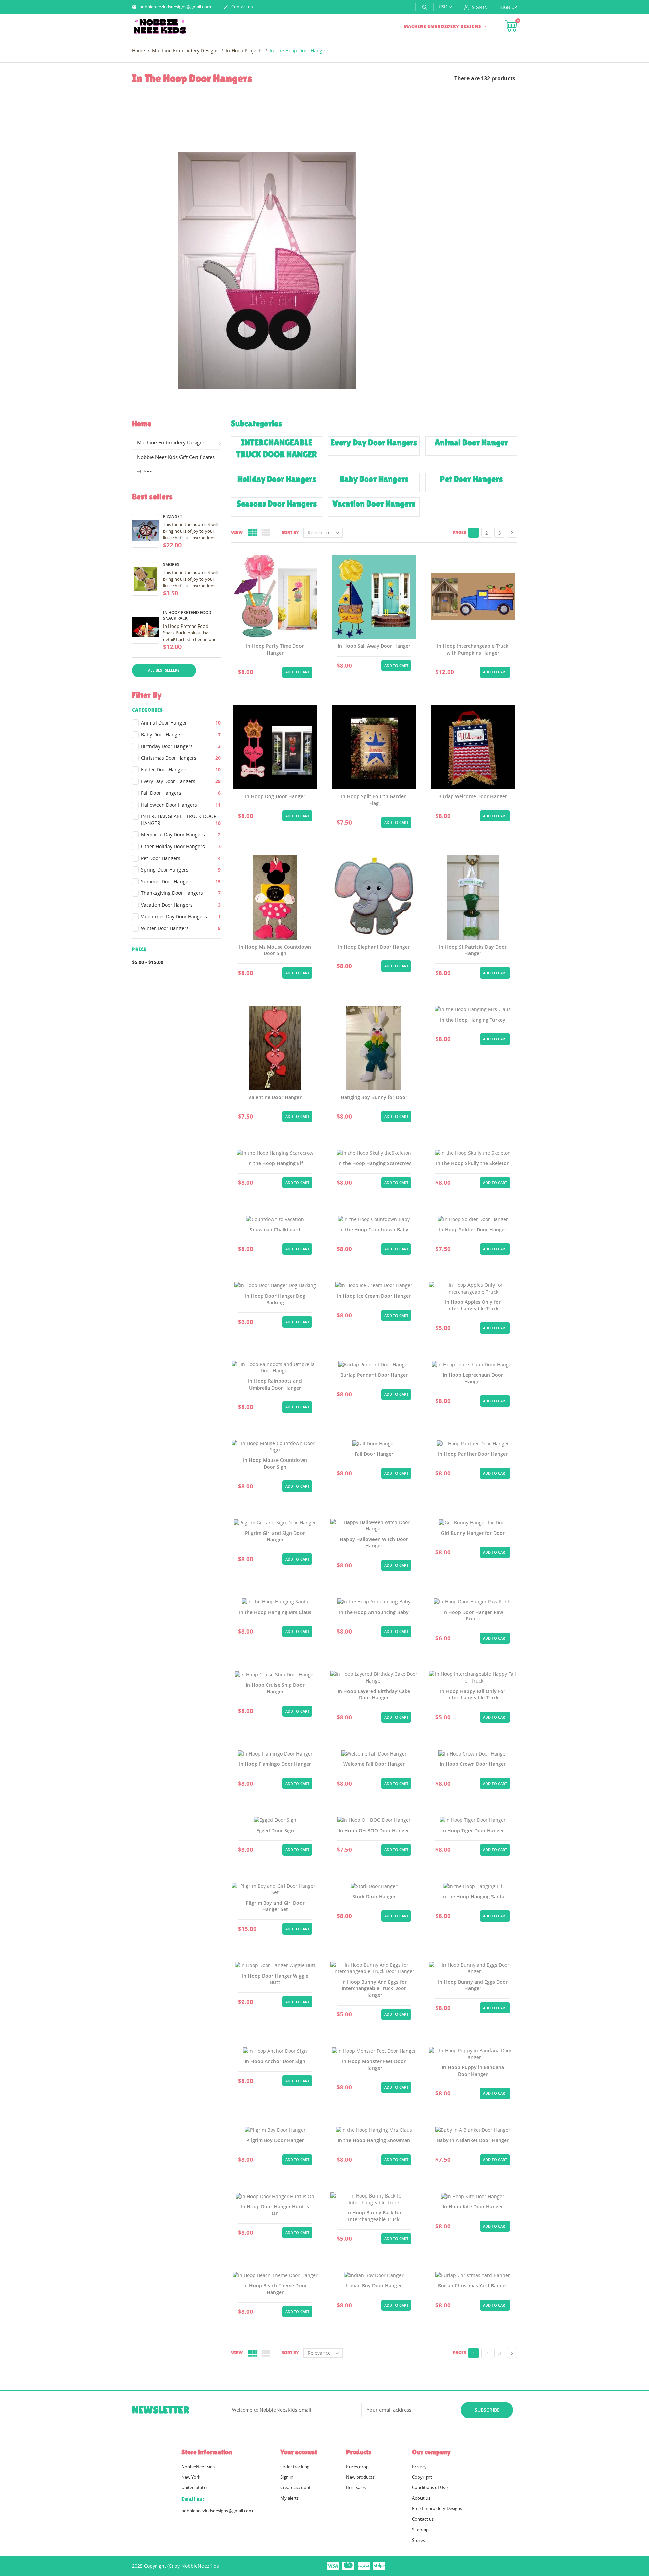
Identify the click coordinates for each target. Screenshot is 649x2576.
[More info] (275, 671)
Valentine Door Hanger (275, 1097)
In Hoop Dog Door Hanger (275, 796)
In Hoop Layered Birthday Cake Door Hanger (374, 1695)
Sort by (290, 532)
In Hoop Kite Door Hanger (473, 2206)
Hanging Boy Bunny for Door (374, 1097)
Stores (418, 2540)
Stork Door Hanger (374, 1897)
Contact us (238, 7)
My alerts (290, 2498)
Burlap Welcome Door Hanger (473, 796)
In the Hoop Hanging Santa (473, 1897)
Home (142, 424)
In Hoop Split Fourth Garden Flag (374, 800)
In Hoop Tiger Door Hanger (473, 1830)
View (237, 532)
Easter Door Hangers (181, 770)
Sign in (287, 2477)
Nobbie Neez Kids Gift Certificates (176, 457)
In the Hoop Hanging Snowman (374, 2140)
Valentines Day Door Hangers (181, 917)
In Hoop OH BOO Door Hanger (374, 1830)
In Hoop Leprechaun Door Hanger (473, 1378)
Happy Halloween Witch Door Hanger (374, 1542)
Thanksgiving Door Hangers (181, 893)
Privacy (419, 2467)
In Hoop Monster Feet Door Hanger (374, 2065)
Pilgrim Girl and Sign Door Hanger (275, 1536)
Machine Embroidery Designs (443, 26)
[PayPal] (364, 2566)
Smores (171, 565)
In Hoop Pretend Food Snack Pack (187, 615)
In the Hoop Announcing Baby (374, 1612)
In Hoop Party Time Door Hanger (275, 649)
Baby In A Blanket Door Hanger (473, 2140)
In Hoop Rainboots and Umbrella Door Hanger (275, 1384)
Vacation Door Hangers (181, 905)
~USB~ (145, 471)
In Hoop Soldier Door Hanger (473, 1230)
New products (360, 2477)
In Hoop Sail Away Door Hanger (374, 646)
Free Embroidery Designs (437, 2508)
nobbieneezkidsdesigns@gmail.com (171, 7)
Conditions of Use (430, 2487)
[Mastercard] (348, 2566)
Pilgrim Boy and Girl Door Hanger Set (275, 1906)
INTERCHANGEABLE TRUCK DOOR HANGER (181, 820)
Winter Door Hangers (181, 928)
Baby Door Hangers (181, 734)
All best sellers (164, 670)
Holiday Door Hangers (277, 479)
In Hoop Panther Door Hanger (473, 1454)
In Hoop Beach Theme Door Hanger (275, 2289)
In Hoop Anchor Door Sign (275, 2061)
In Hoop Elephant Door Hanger (374, 947)
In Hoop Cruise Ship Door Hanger (275, 1688)
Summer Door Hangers (181, 881)
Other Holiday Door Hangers (181, 846)
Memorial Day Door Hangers (181, 835)
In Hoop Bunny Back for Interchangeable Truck (374, 2216)
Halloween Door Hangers (181, 805)
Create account (295, 2487)
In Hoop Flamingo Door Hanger (275, 1764)
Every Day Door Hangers (181, 781)
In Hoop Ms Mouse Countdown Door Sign (275, 950)
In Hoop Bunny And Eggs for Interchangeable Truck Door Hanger (374, 1988)
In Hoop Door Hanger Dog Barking (275, 1299)
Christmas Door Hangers (181, 758)
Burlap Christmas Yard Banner (473, 2286)
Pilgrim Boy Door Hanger (275, 2140)
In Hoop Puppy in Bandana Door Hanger (473, 2071)
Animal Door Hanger (181, 723)
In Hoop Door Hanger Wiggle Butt (275, 1979)
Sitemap (420, 2530)
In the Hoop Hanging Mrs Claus (275, 1612)
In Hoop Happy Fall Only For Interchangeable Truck (473, 1695)
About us (421, 2498)
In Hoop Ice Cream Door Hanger (374, 1296)
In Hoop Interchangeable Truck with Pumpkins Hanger (473, 649)
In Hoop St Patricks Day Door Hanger (473, 950)
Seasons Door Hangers (277, 504)
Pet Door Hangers (181, 858)
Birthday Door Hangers (181, 746)
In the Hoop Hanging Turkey (473, 1020)
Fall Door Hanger (374, 1454)
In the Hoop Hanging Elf (275, 1163)
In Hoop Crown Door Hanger (473, 1764)
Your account (299, 2452)
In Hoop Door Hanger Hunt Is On (275, 2210)
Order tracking (295, 2467)
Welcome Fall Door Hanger (374, 1764)
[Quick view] (259, 671)
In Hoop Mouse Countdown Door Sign (275, 1463)
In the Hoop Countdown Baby (374, 1230)
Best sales (356, 2487)
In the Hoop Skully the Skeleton (473, 1163)
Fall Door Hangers (181, 793)
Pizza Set (173, 517)
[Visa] (333, 2566)
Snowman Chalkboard (275, 1230)
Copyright (422, 2477)
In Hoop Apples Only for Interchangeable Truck (473, 1305)
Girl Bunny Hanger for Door (473, 1533)
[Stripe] (379, 2566)
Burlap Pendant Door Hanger (374, 1375)
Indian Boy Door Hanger (374, 2286)
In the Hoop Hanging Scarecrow (374, 1163)
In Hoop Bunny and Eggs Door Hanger (473, 1985)
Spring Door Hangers (181, 870)
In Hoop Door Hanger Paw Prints (473, 1615)
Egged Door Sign (275, 1830)
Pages (460, 532)
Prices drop (357, 2467)
